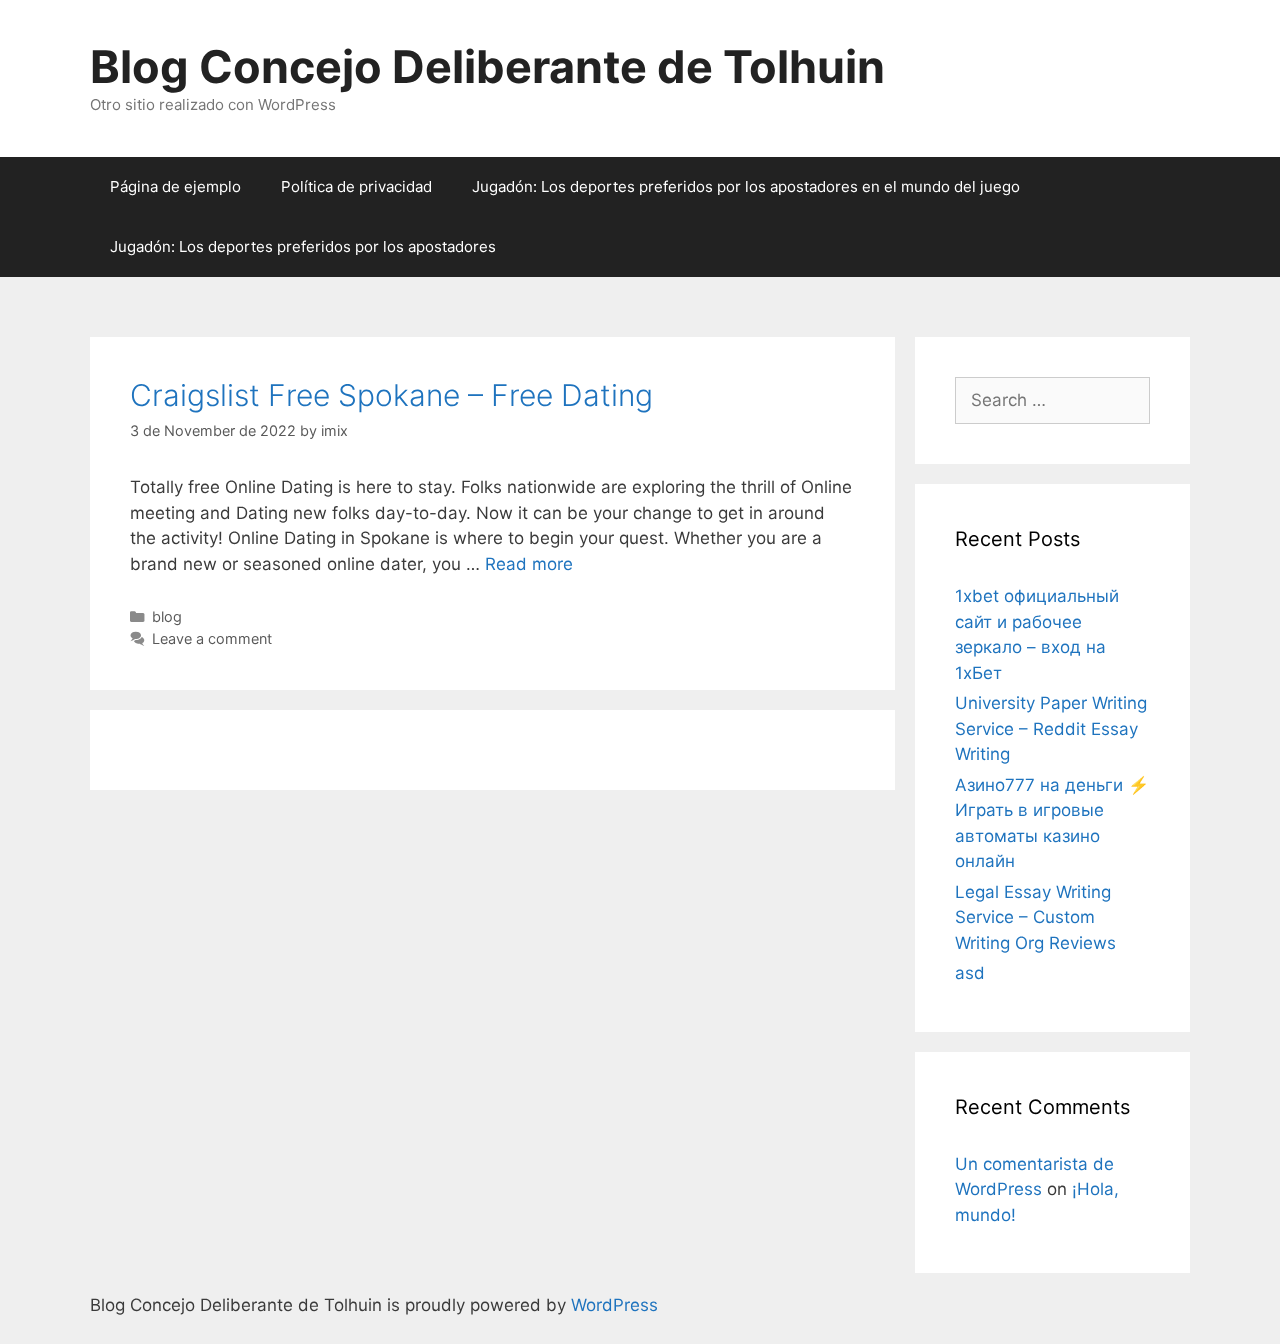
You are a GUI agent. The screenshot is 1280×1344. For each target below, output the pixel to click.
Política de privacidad (356, 186)
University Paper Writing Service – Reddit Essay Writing (1051, 728)
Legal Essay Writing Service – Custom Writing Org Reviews (1035, 917)
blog (167, 616)
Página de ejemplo (175, 186)
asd (970, 973)
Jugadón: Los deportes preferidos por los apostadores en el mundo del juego (746, 186)
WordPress (614, 1305)
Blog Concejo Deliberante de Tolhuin (487, 66)
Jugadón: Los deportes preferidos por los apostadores (303, 246)
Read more (529, 564)
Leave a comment (212, 638)
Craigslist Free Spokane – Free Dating (391, 395)
